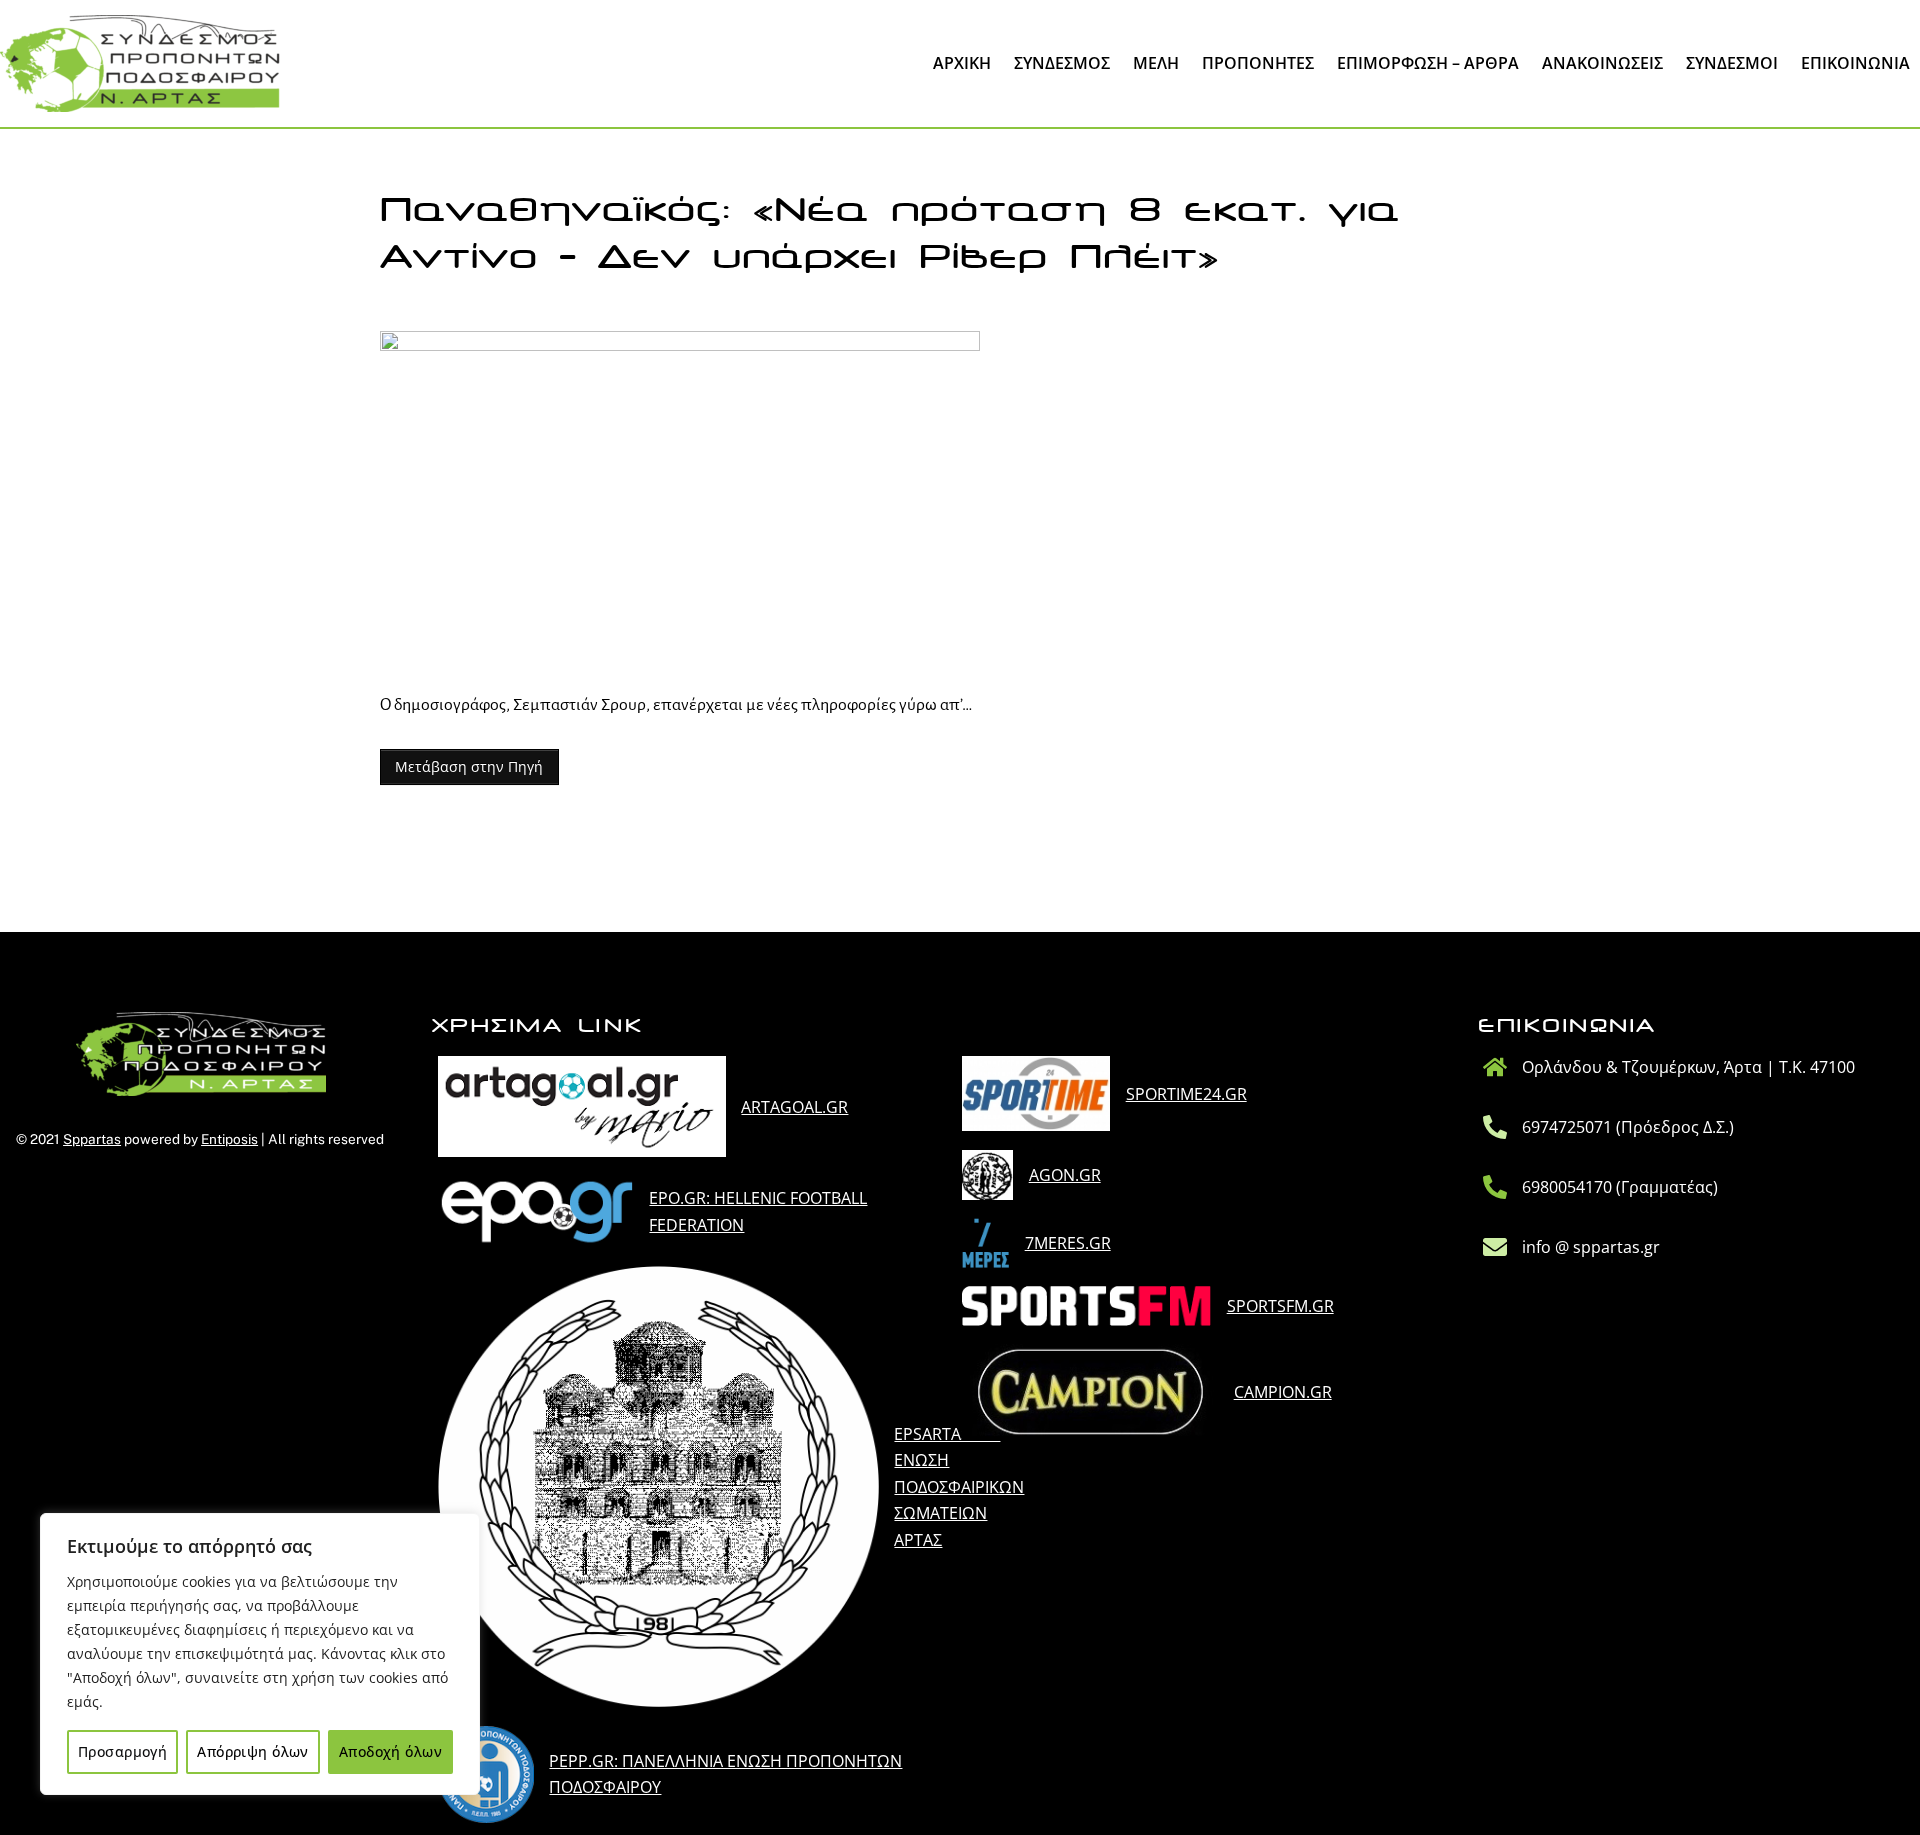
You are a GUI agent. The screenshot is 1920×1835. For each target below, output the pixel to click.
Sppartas (92, 1139)
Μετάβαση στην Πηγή (469, 766)
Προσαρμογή (122, 1751)
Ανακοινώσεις (1602, 63)
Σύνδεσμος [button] (1062, 63)
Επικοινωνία (1855, 63)
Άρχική (962, 63)
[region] (260, 1654)
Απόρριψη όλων (252, 1751)
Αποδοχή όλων (390, 1751)
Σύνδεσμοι (1732, 63)
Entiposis (229, 1139)
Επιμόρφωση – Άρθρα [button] (1428, 63)
